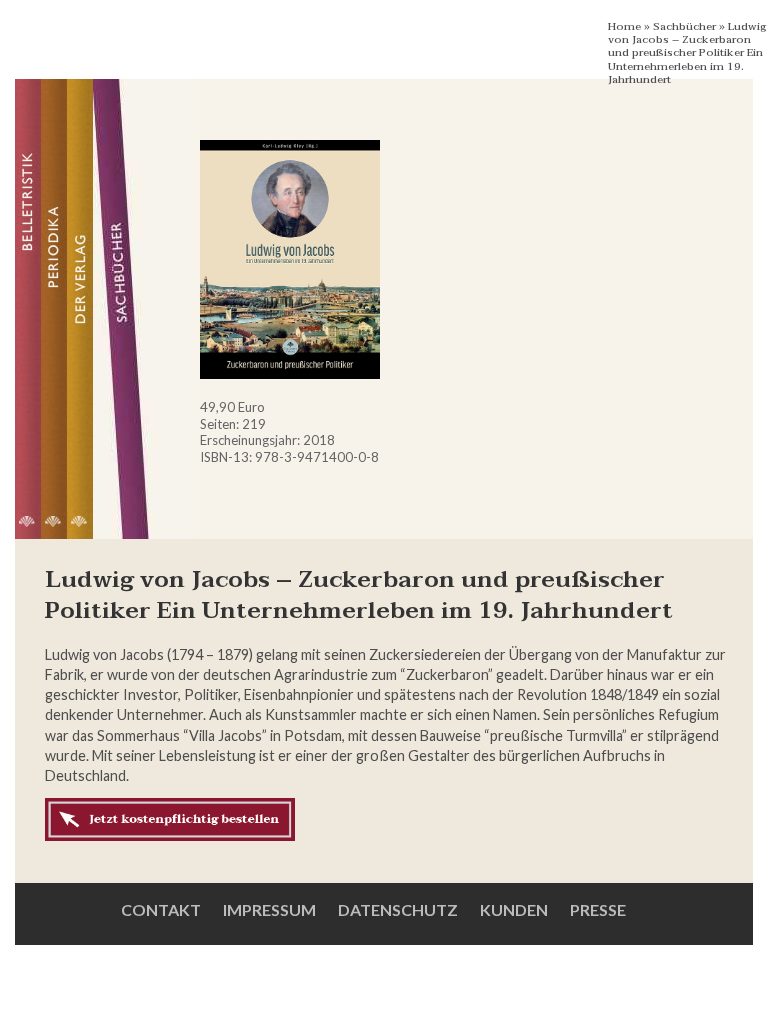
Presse (598, 909)
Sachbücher (684, 26)
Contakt (161, 909)
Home (624, 26)
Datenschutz (398, 909)
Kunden (514, 909)
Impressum (269, 909)
